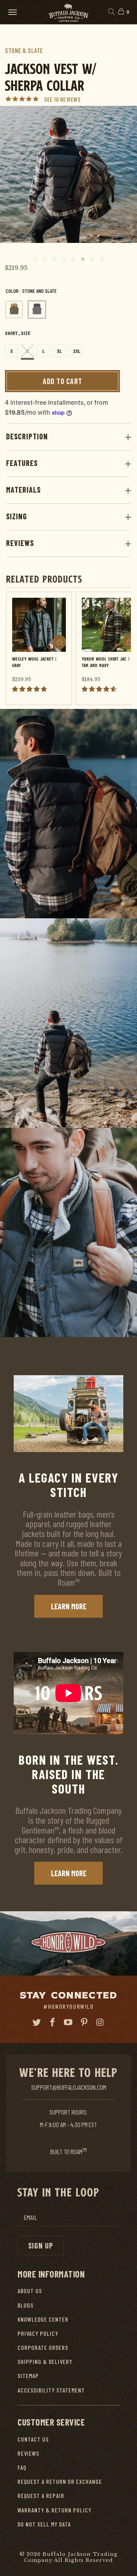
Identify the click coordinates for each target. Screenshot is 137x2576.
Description (27, 436)
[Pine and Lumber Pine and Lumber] (14, 310)
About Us (30, 2291)
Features (22, 463)
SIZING (17, 516)
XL (59, 351)
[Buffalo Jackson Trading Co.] (68, 12)
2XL (77, 351)
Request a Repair (41, 2495)
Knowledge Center (43, 2319)
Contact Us (33, 2439)
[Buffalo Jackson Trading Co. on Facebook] (53, 2022)
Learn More (69, 1606)
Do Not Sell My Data (44, 2524)
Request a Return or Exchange (60, 2481)
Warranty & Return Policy (54, 2510)
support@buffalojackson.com (69, 2087)
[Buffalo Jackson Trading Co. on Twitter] (37, 2022)
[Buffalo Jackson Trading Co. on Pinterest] (84, 2022)
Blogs (25, 2305)
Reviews (20, 543)
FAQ (22, 2467)
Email (30, 2218)
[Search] (111, 12)
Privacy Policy (38, 2333)
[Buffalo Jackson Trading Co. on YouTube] (68, 2022)
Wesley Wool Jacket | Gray (34, 662)
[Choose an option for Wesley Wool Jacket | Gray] (59, 642)
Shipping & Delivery (45, 2361)
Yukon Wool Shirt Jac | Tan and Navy (106, 662)
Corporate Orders (43, 2347)
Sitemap (28, 2376)
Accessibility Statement (51, 2390)
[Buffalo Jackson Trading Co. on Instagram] (100, 2022)
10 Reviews (67, 99)
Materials (23, 490)
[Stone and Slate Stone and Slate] (37, 310)
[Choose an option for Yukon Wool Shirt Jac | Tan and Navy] (129, 642)
